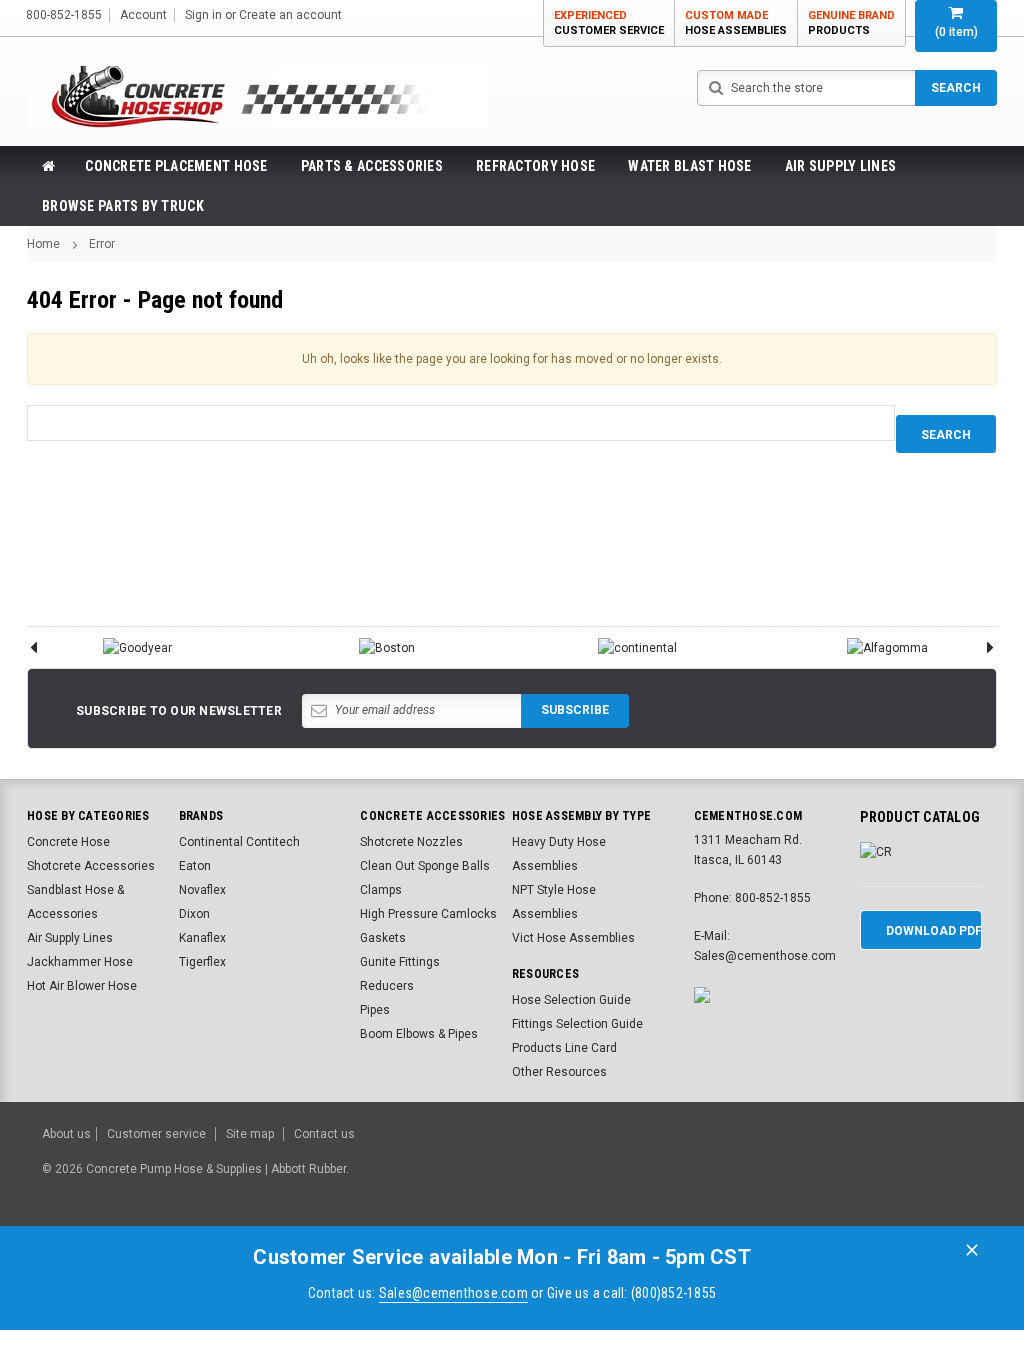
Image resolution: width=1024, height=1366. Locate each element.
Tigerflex (202, 962)
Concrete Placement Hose (176, 166)
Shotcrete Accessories (91, 866)
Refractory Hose (535, 166)
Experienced (609, 23)
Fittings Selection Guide (577, 1024)
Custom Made (736, 23)
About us (66, 1134)
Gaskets (383, 938)
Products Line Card (564, 1048)
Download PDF (934, 931)
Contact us (324, 1134)
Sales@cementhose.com (453, 1293)
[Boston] (387, 647)
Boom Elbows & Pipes (419, 1034)
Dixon (194, 914)
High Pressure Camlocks (428, 914)
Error (102, 244)
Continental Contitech (239, 842)
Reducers (387, 986)
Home (43, 244)
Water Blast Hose (689, 166)
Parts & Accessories (372, 166)
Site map (250, 1134)
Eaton (195, 866)
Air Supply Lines (840, 166)
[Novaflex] (887, 647)
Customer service (156, 1134)
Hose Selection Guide (571, 1000)
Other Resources (559, 1072)
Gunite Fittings (400, 962)
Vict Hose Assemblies (573, 938)
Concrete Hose (68, 842)
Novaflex (202, 890)
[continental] (637, 647)
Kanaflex (202, 938)
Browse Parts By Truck (123, 206)
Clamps (381, 890)
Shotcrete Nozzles (411, 842)
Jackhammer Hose (80, 962)
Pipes (375, 1010)
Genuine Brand (851, 23)
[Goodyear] (137, 647)
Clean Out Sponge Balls (425, 866)
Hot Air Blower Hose (82, 986)
